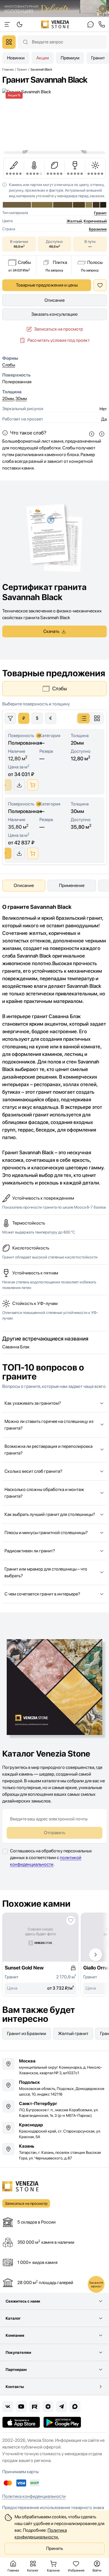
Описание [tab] (24, 885)
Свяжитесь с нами (23, 2301)
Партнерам (16, 2370)
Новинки (16, 58)
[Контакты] (91, 24)
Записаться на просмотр (59, 329)
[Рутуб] (35, 2407)
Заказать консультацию (54, 314)
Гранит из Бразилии (27, 2033)
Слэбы (9, 365)
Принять (54, 2548)
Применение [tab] (72, 885)
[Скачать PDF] (19, 785)
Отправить (54, 1833)
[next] (102, 434)
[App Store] (21, 2422)
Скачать (51, 631)
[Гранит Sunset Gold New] (40, 1954)
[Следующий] (96, 1955)
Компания (15, 2335)
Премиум (70, 58)
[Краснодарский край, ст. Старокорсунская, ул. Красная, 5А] (54, 2131)
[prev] (92, 434)
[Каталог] (9, 42)
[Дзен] (48, 2407)
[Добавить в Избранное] (100, 285)
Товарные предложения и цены (47, 285)
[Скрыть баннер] (103, 9)
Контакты (15, 2387)
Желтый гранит (73, 2033)
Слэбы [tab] (60, 688)
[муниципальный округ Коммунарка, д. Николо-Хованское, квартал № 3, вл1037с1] (54, 2067)
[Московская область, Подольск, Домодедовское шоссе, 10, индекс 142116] (54, 2088)
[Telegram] (61, 2407)
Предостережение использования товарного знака (53, 2508)
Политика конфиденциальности (34, 2496)
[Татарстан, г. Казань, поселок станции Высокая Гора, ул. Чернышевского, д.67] (54, 2152)
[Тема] (7, 24)
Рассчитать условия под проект (59, 340)
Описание (54, 300)
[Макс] (75, 2407)
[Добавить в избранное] (71, 1920)
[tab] (84, 718)
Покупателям (18, 2352)
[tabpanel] (54, 783)
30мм (21, 399)
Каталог (13, 2318)
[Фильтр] (10, 718)
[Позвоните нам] (102, 24)
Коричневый (95, 221)
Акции (43, 58)
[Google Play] (62, 2422)
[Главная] (55, 24)
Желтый (74, 221)
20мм (8, 399)
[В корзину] (33, 785)
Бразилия (98, 229)
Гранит (100, 213)
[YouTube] (21, 2407)
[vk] (8, 2407)
